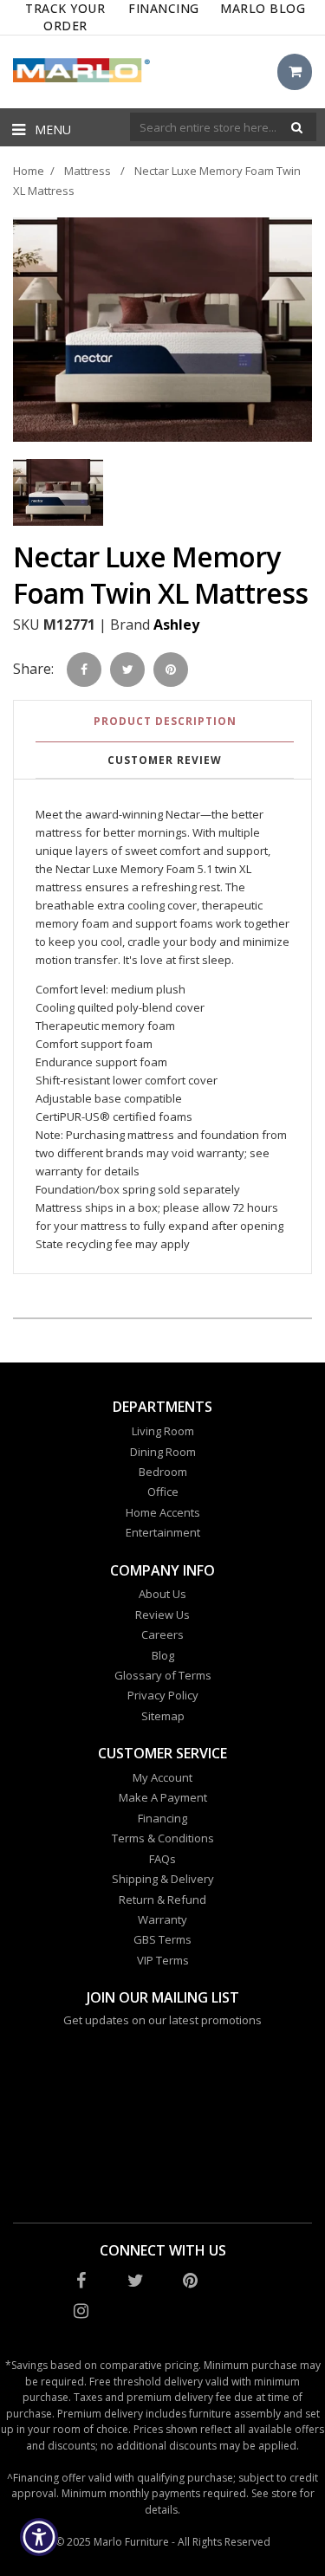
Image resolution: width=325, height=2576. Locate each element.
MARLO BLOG (263, 8)
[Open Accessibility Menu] (39, 2537)
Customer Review (165, 760)
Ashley (176, 625)
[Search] (297, 127)
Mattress (88, 171)
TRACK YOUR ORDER (65, 17)
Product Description (165, 721)
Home (29, 171)
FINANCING (164, 8)
